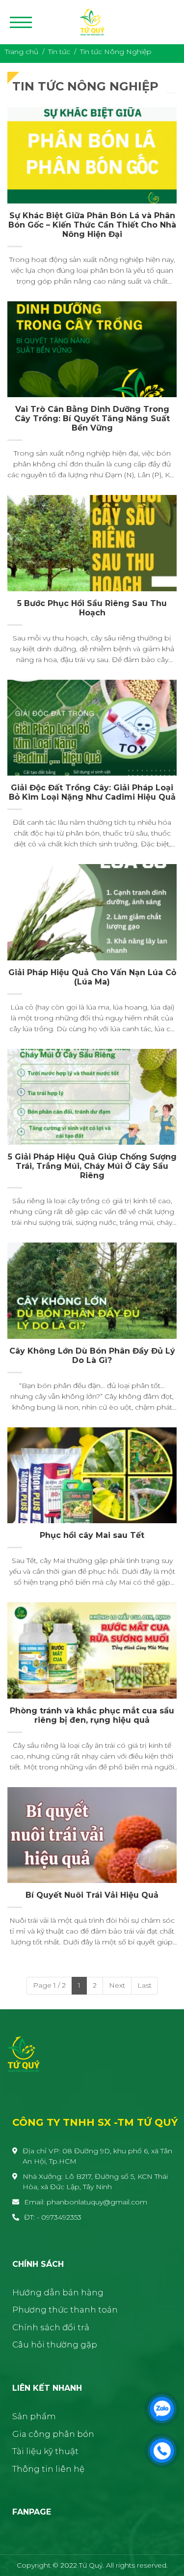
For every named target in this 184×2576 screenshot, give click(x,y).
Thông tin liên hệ (48, 2469)
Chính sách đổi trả (51, 2327)
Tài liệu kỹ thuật (45, 2451)
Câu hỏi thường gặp (55, 2344)
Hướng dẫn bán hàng (58, 2292)
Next (117, 1985)
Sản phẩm (34, 2416)
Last (145, 1985)
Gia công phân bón (53, 2434)
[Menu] (21, 22)
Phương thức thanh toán (65, 2310)
